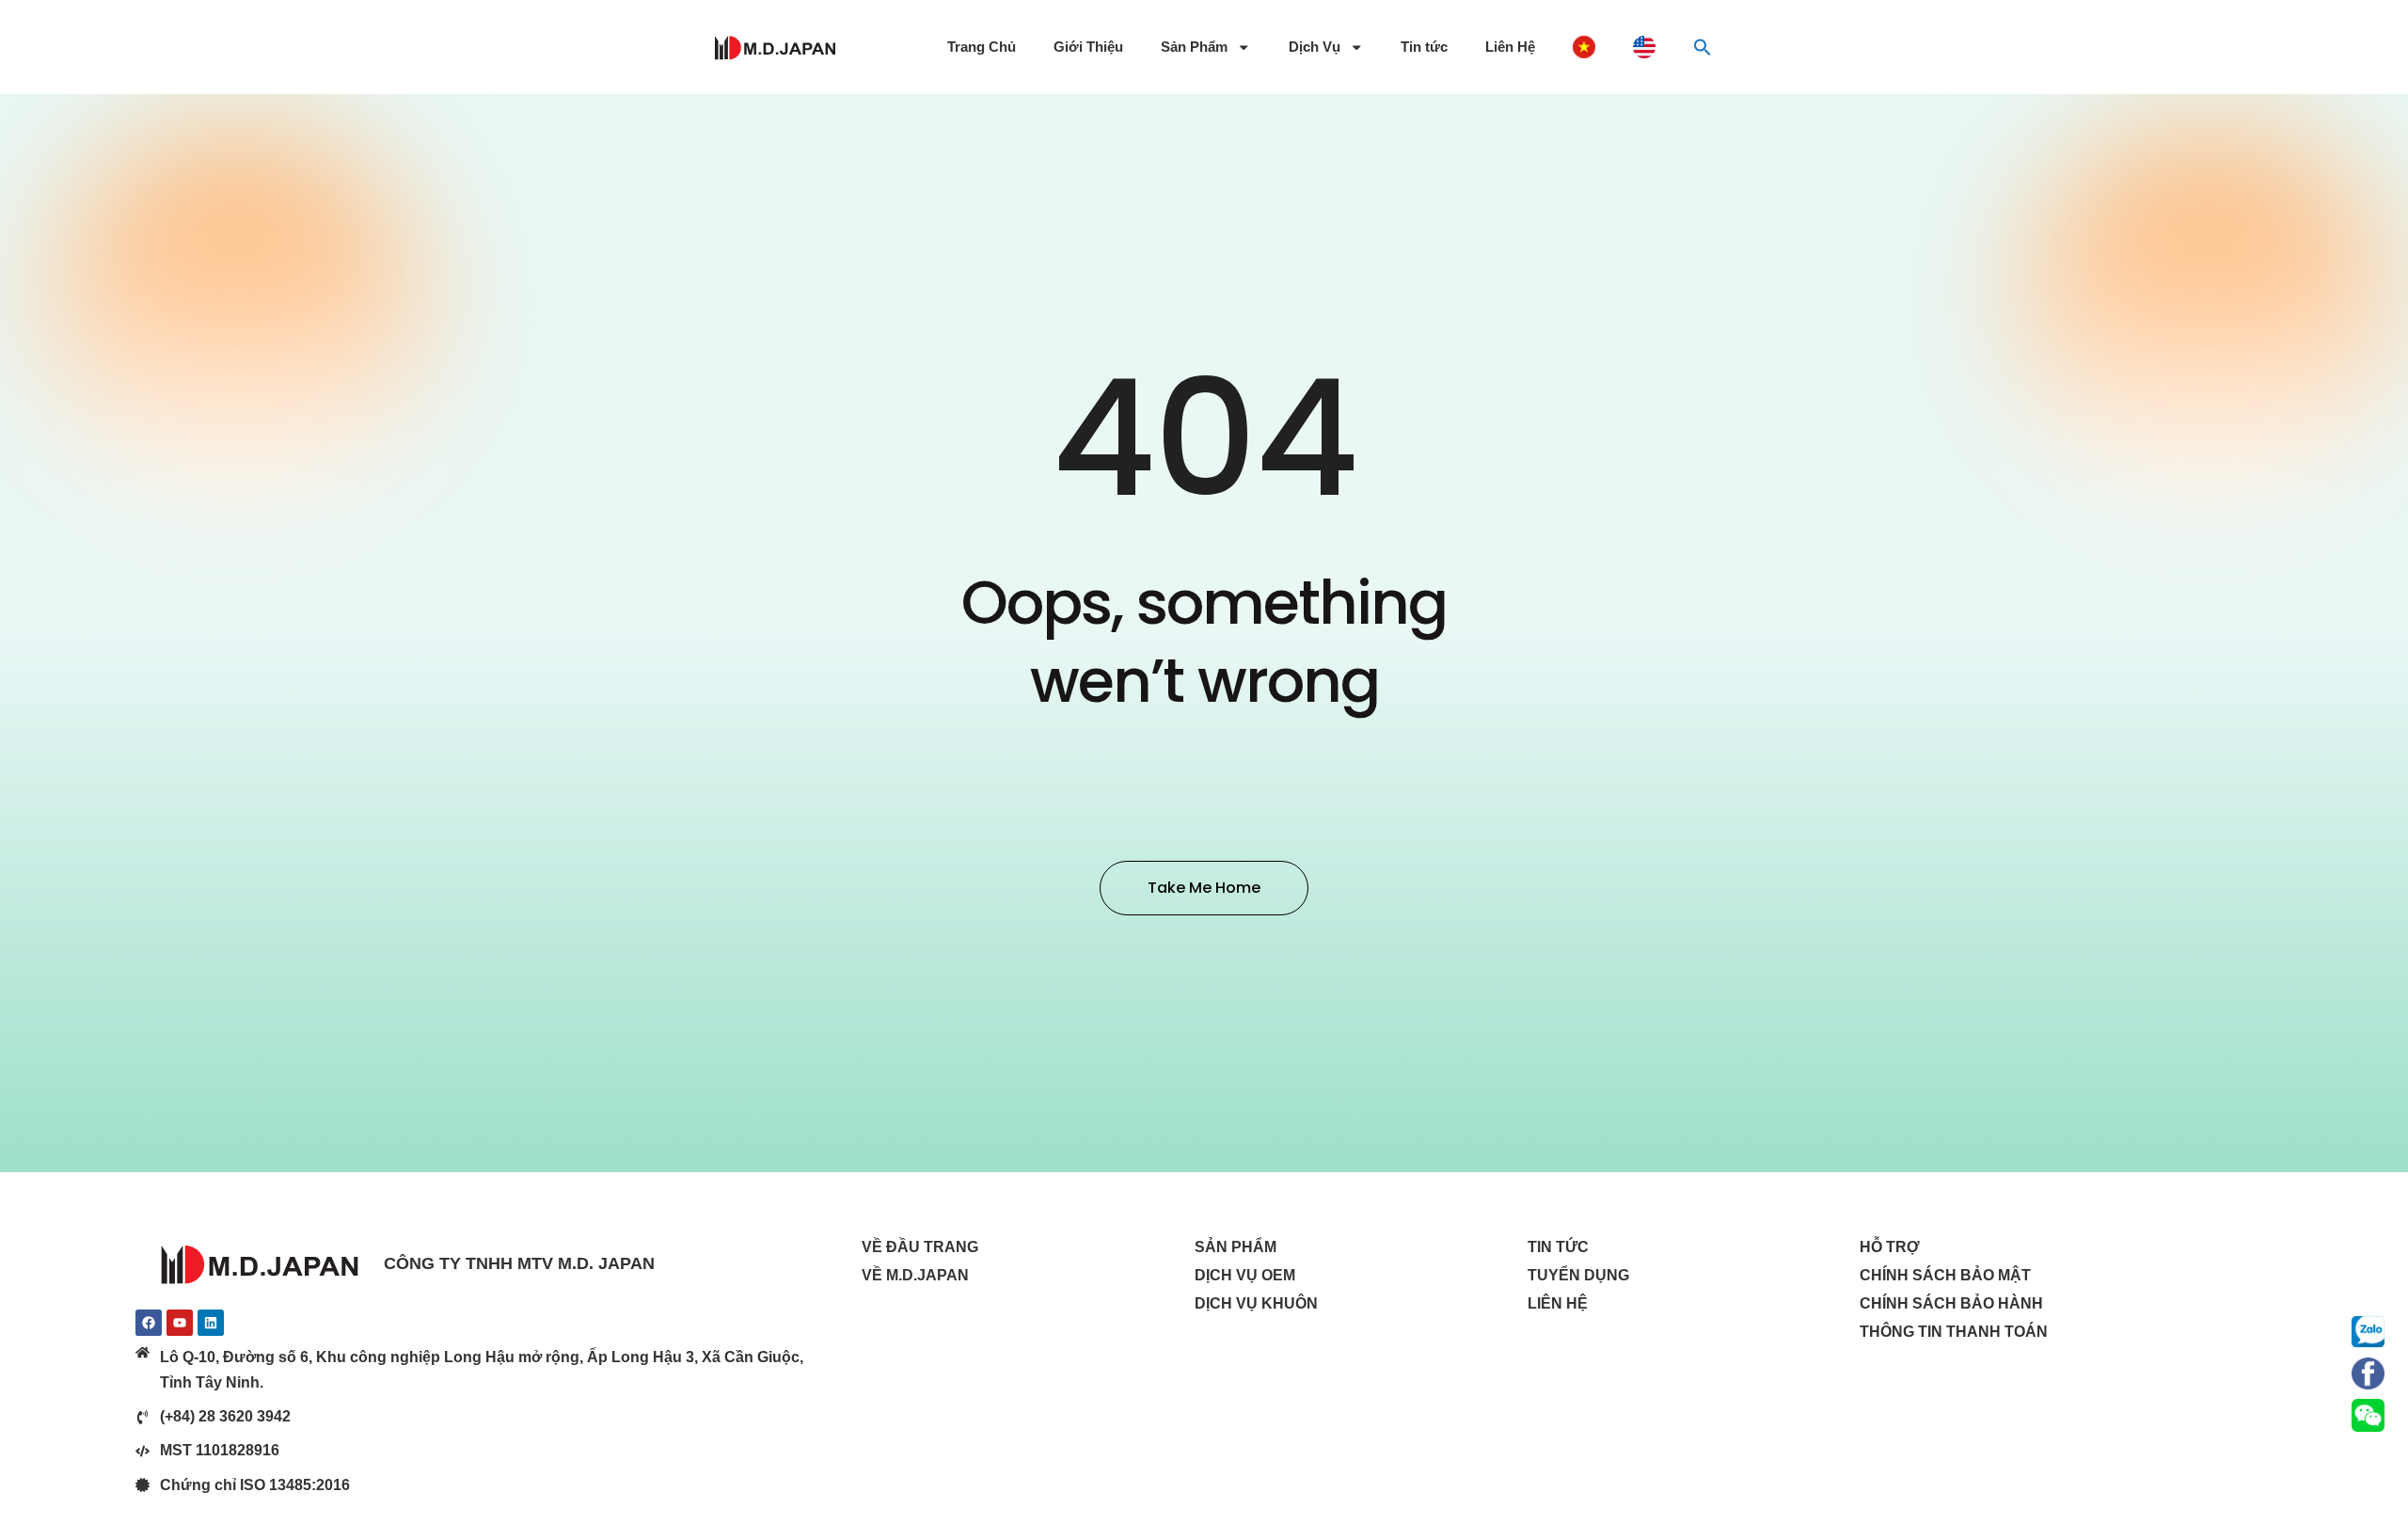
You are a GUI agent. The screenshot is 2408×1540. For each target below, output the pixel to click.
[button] (1703, 47)
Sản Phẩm (1194, 47)
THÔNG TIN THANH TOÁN (1954, 1332)
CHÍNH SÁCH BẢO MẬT (1945, 1275)
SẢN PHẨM (1236, 1247)
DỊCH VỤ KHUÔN (1256, 1303)
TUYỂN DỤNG (1578, 1275)
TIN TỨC (1558, 1247)
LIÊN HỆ (1558, 1303)
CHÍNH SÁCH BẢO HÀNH (1951, 1303)
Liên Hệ (1510, 47)
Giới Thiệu (1088, 47)
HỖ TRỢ (1890, 1247)
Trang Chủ (982, 47)
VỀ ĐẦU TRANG (920, 1247)
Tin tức (1424, 47)
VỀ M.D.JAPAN (915, 1275)
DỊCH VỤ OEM (1245, 1275)
